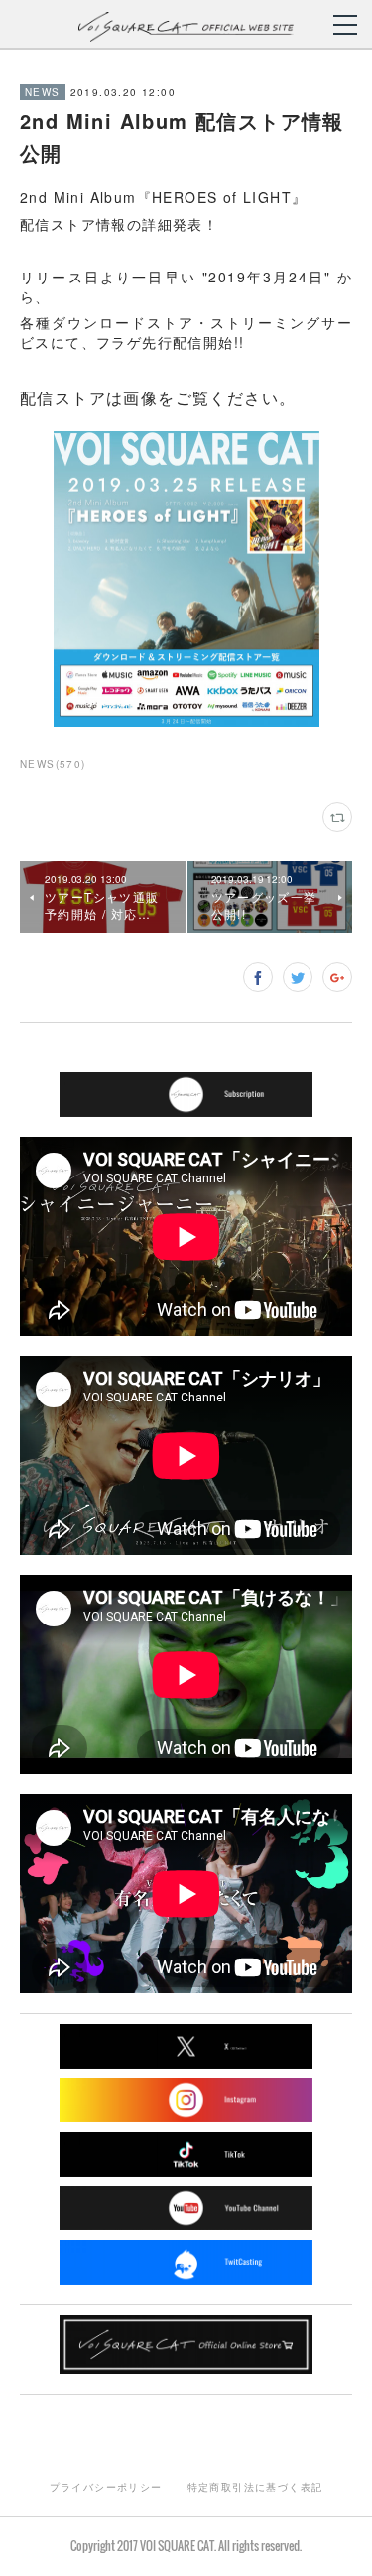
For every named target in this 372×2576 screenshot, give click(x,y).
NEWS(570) (53, 764)
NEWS (43, 92)
